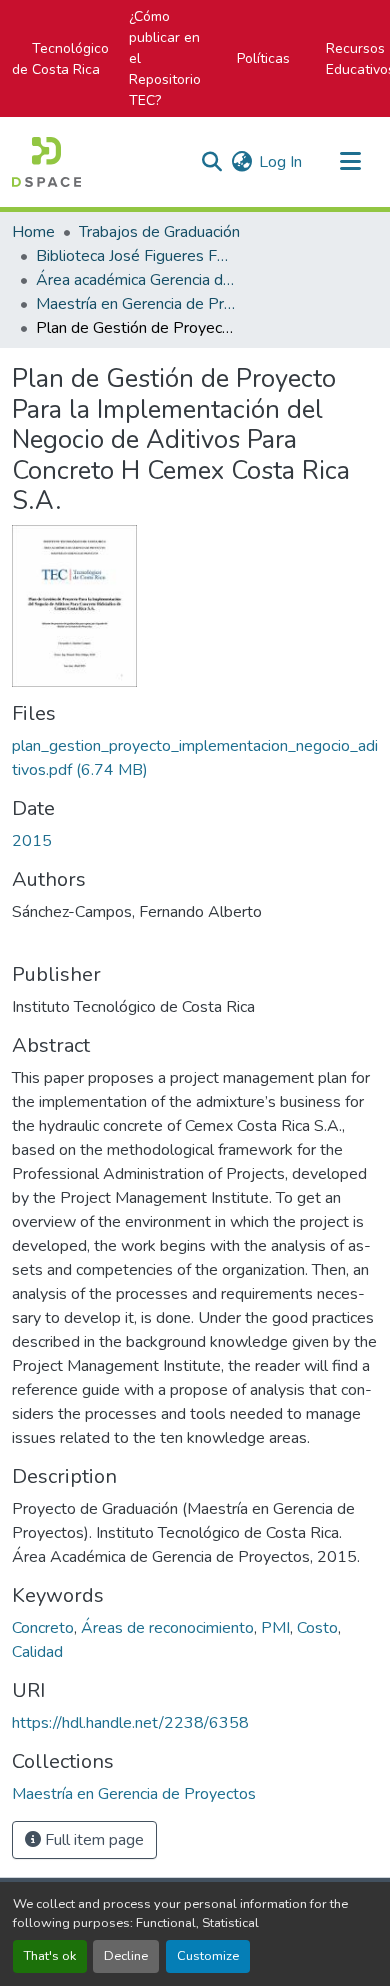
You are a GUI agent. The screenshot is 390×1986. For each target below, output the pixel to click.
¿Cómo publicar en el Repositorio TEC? (165, 58)
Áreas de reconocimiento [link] (167, 1628)
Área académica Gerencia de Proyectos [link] (136, 280)
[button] (46, 162)
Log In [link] (280, 162)
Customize (208, 1956)
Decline (126, 1956)
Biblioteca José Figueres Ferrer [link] (136, 256)
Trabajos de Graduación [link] (159, 232)
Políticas (263, 58)
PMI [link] (275, 1628)
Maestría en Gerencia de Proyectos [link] (136, 304)
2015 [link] (32, 841)
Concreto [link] (43, 1628)
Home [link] (33, 232)
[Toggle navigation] (350, 162)
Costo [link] (317, 1628)
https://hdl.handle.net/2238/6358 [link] (130, 1723)
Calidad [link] (37, 1652)
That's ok (50, 1956)
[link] (195, 758)
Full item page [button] (92, 1840)
